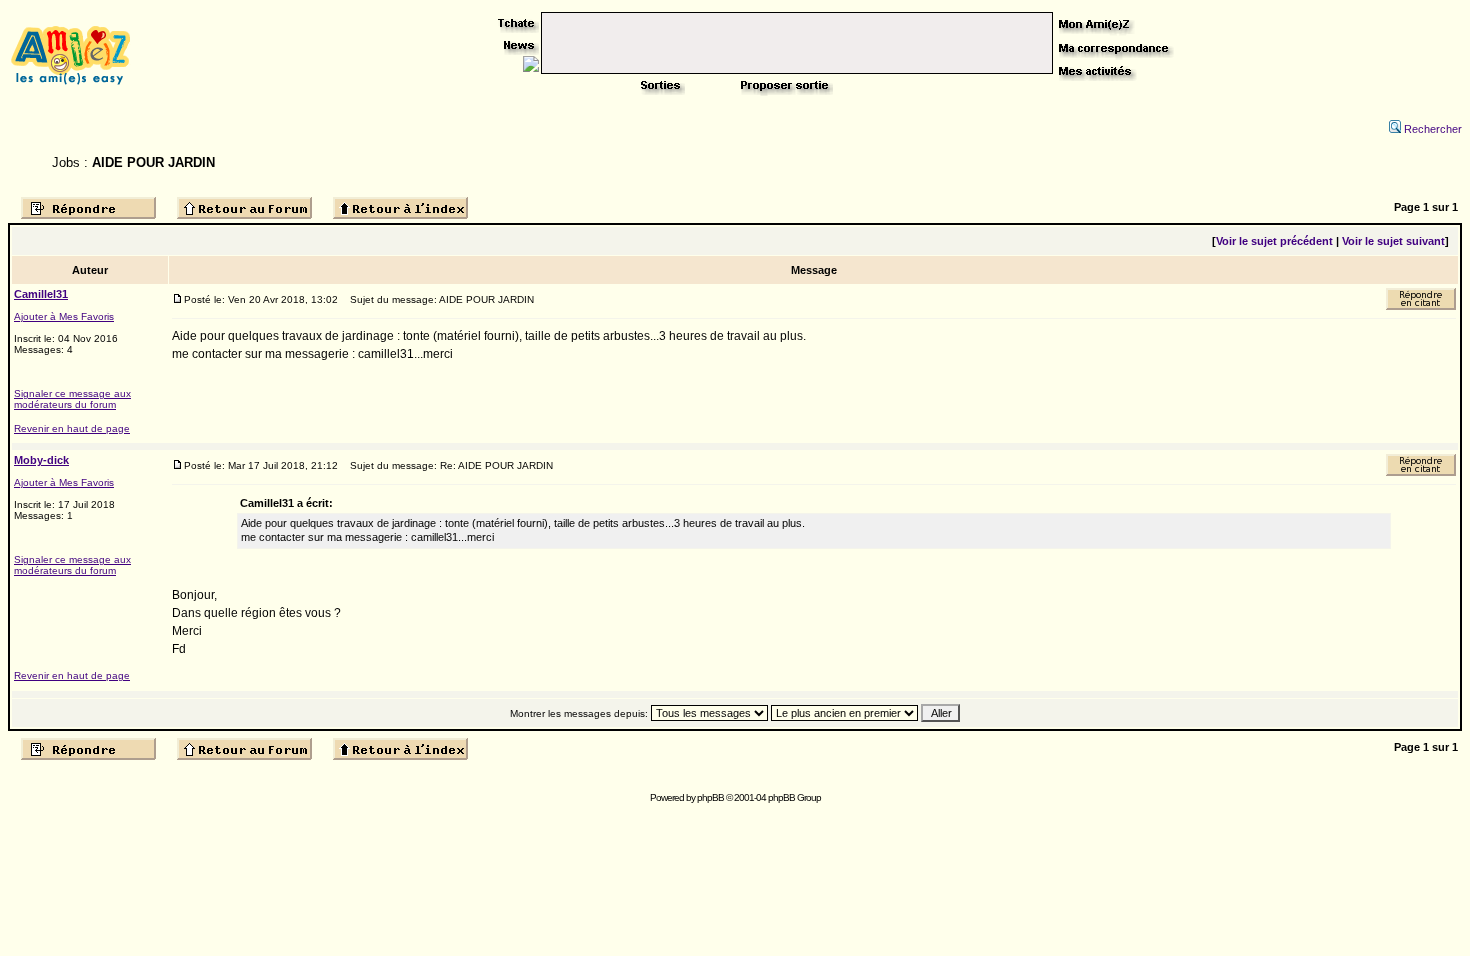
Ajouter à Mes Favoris (64, 316)
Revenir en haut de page (72, 428)
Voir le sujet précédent (1274, 241)
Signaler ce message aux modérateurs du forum (72, 399)
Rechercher (1433, 129)
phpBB (710, 797)
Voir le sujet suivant (1393, 241)
